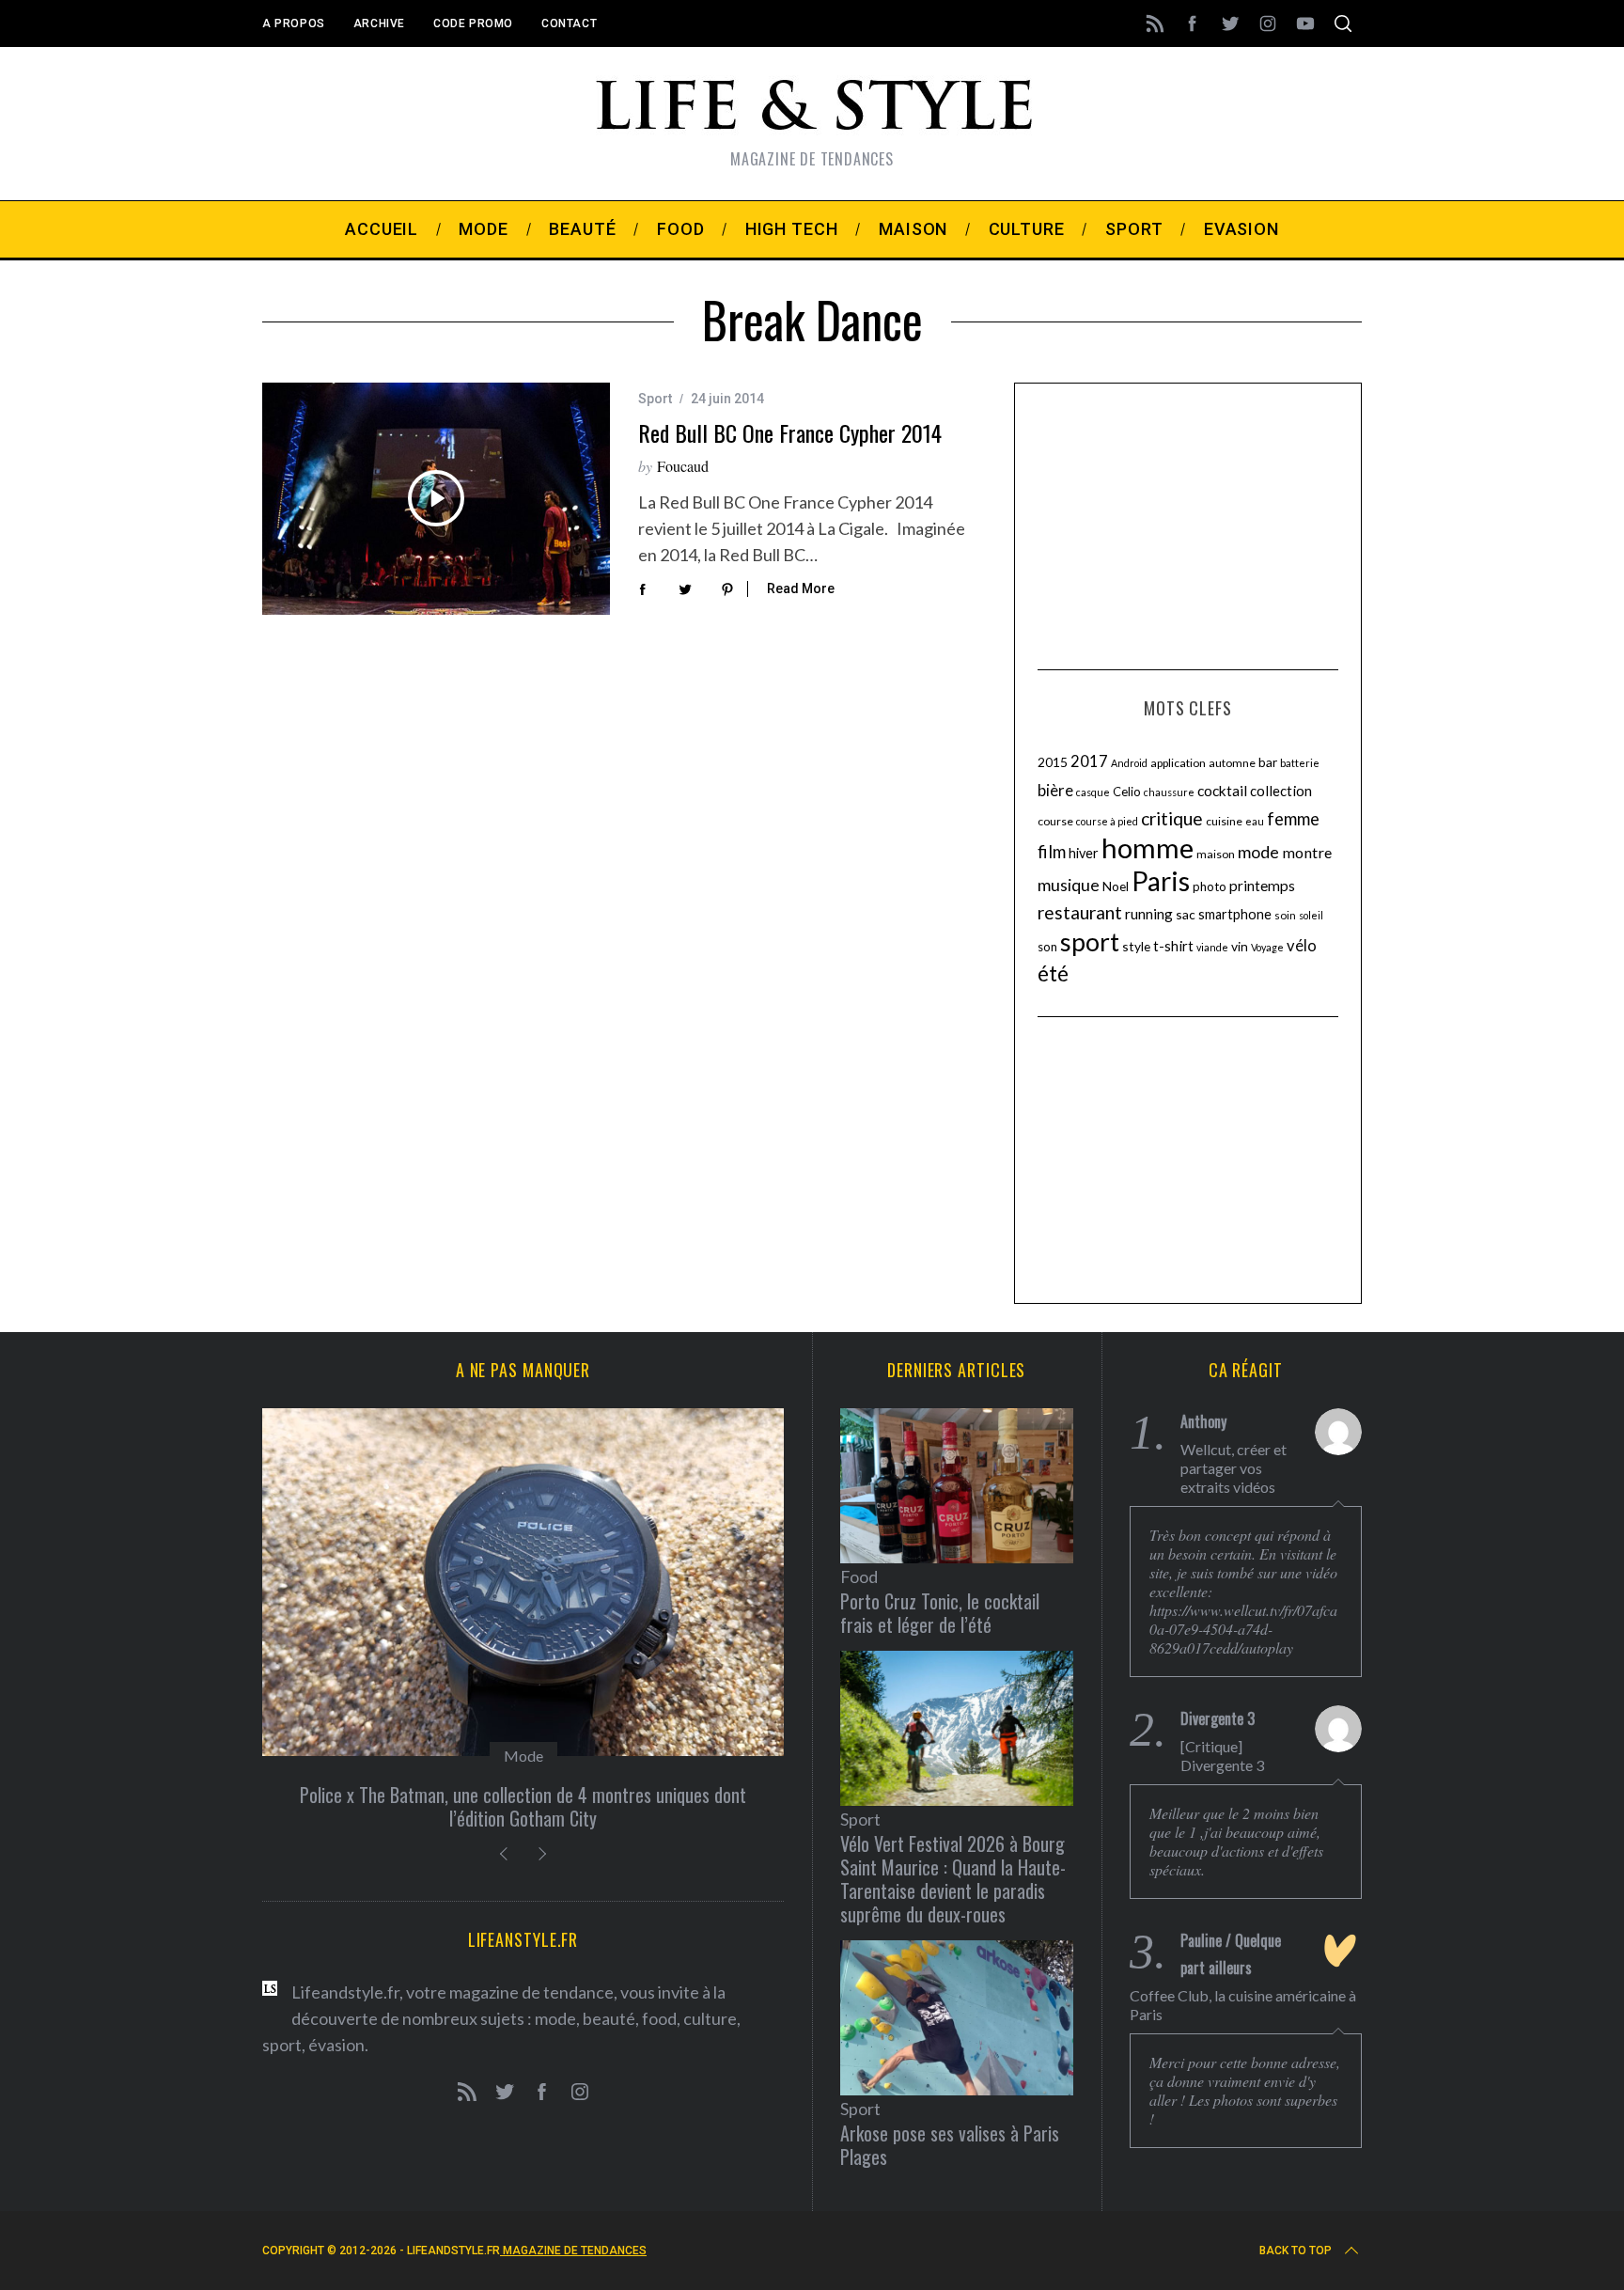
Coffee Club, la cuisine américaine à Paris (1243, 2005)
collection (1281, 791)
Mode (523, 1756)
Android (1129, 763)
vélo (1302, 946)
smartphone (1235, 914)
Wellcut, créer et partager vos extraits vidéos (1234, 1468)
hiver (1084, 853)
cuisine (1224, 821)
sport (1090, 942)
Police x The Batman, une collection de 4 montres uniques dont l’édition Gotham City (523, 1806)
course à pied (1107, 821)
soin (1285, 915)
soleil (1311, 915)
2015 (1053, 762)
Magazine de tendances (573, 2251)
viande (1212, 947)
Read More (801, 588)
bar (1268, 762)
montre (1307, 852)
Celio (1127, 792)
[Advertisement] (1188, 524)
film (1052, 852)
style (1136, 946)
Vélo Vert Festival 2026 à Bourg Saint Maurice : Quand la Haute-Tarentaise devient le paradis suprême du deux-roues (953, 1879)
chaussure (1169, 792)
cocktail (1222, 791)
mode (1258, 852)
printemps (1262, 886)
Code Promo (473, 24)
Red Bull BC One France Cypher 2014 (790, 432)
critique (1172, 818)
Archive (379, 24)
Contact (569, 24)
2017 (1089, 761)
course (1055, 821)
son (1047, 947)
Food (859, 1576)
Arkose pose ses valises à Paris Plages (950, 2145)
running (1149, 914)
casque (1093, 792)
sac (1186, 914)
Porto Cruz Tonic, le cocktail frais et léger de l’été (940, 1613)
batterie (1300, 763)
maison (1216, 854)
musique (1069, 885)
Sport (655, 399)
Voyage (1267, 947)
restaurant (1080, 912)
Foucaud (683, 466)
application (1178, 763)
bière (1055, 791)
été (1053, 973)
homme (1148, 847)
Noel (1116, 886)
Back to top (1296, 2251)
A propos (294, 24)
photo (1210, 886)
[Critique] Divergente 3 (1222, 1756)
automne (1232, 763)
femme (1293, 819)
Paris (1161, 881)
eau (1255, 821)
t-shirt (1173, 946)
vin (1240, 946)
